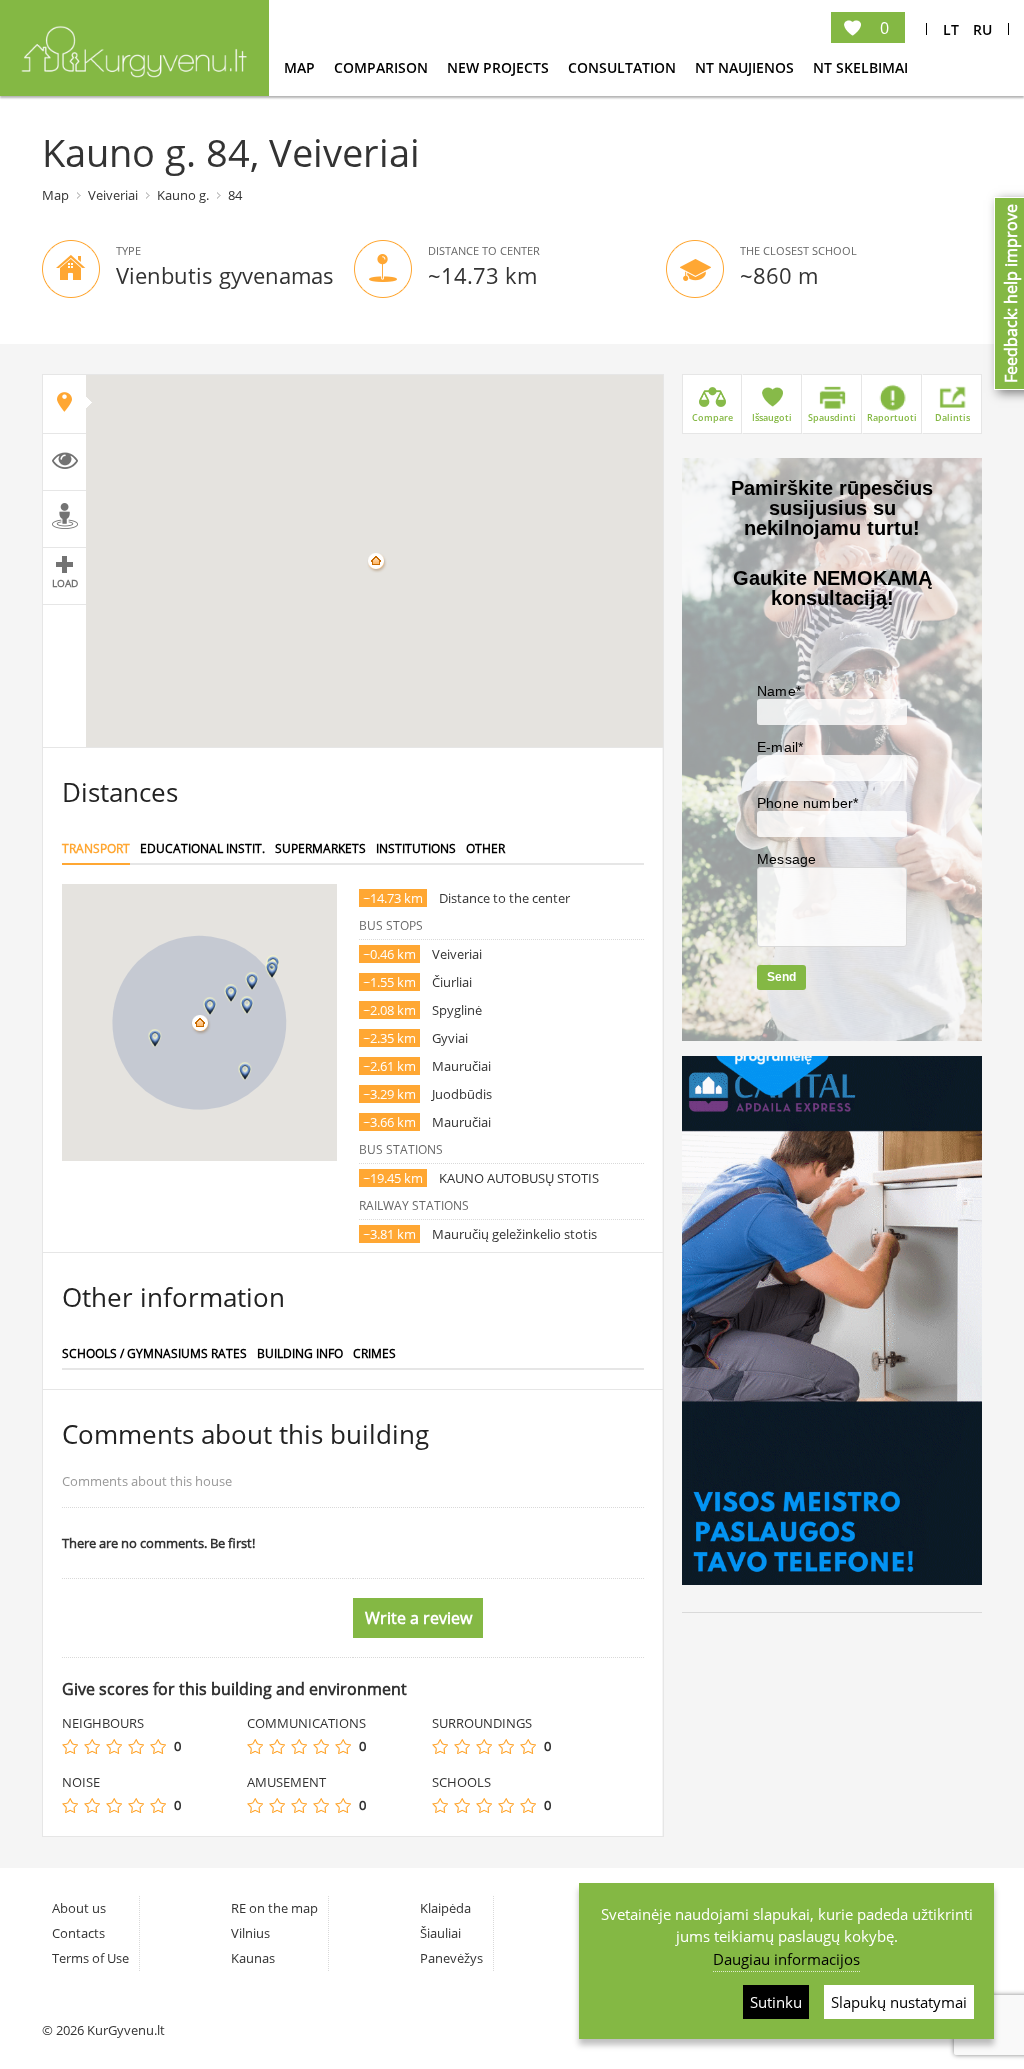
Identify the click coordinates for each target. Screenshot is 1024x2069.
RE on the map (274, 1908)
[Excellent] (158, 1746)
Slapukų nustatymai (899, 2002)
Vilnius (250, 1933)
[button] (210, 1006)
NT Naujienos (746, 67)
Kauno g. (183, 195)
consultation (624, 67)
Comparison (383, 67)
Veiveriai (113, 195)
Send (781, 977)
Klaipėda (445, 1908)
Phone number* (807, 803)
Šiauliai (440, 1933)
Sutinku (776, 2002)
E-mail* (780, 747)
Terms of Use (90, 1958)
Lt (951, 29)
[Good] (136, 1746)
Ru (982, 29)
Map (301, 67)
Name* (779, 691)
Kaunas (253, 1958)
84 (235, 195)
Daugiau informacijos (786, 1959)
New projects (500, 67)
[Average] (114, 1746)
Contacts (78, 1933)
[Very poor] (70, 1746)
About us (79, 1908)
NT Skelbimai (860, 67)
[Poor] (92, 1746)
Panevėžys (451, 1958)
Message (786, 859)
